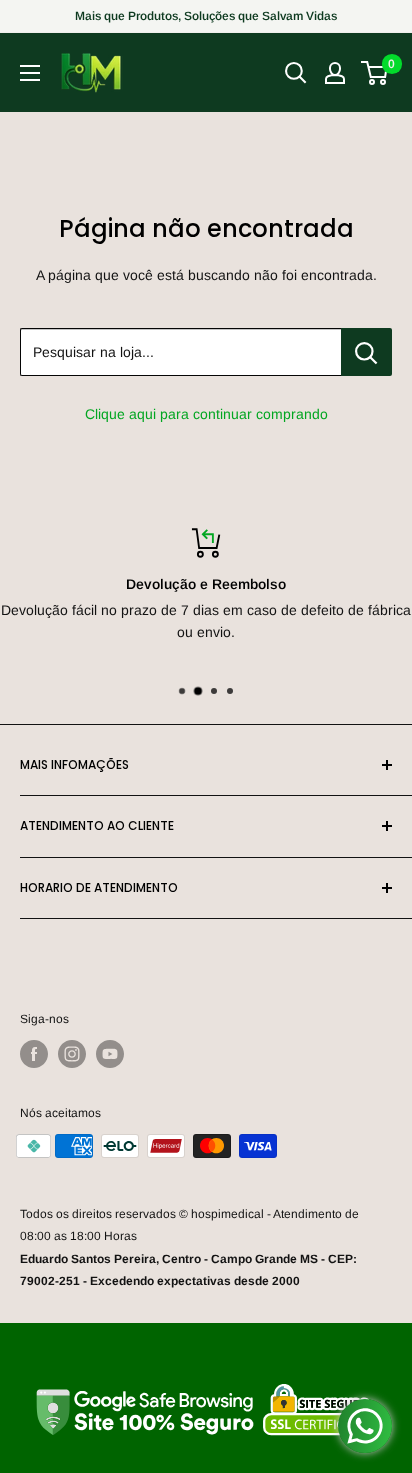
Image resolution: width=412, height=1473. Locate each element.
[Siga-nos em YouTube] (110, 1054)
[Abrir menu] (30, 73)
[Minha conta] (335, 73)
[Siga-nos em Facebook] (34, 1054)
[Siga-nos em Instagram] (72, 1054)
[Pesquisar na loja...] (366, 352)
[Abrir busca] (296, 73)
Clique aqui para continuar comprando (206, 414)
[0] (375, 73)
